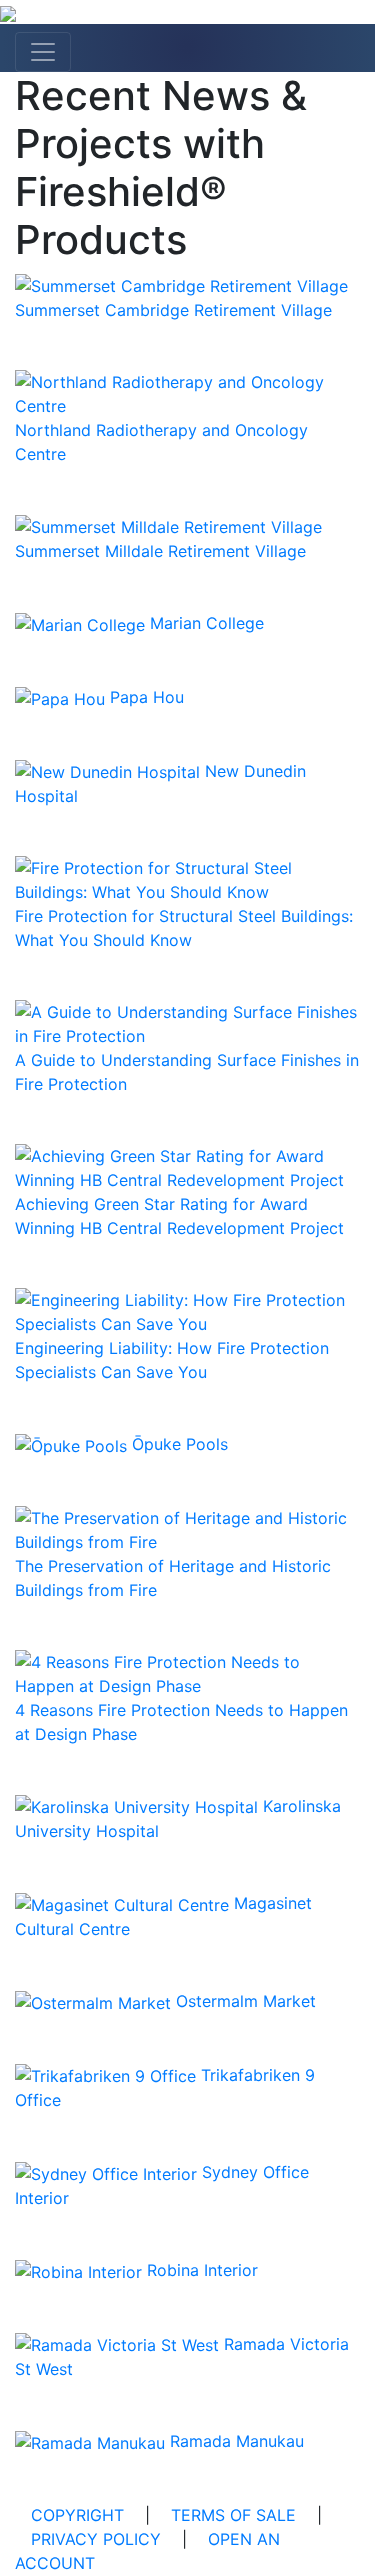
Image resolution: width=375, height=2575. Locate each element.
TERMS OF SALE (233, 2515)
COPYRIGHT (77, 2515)
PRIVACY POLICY (96, 2539)
